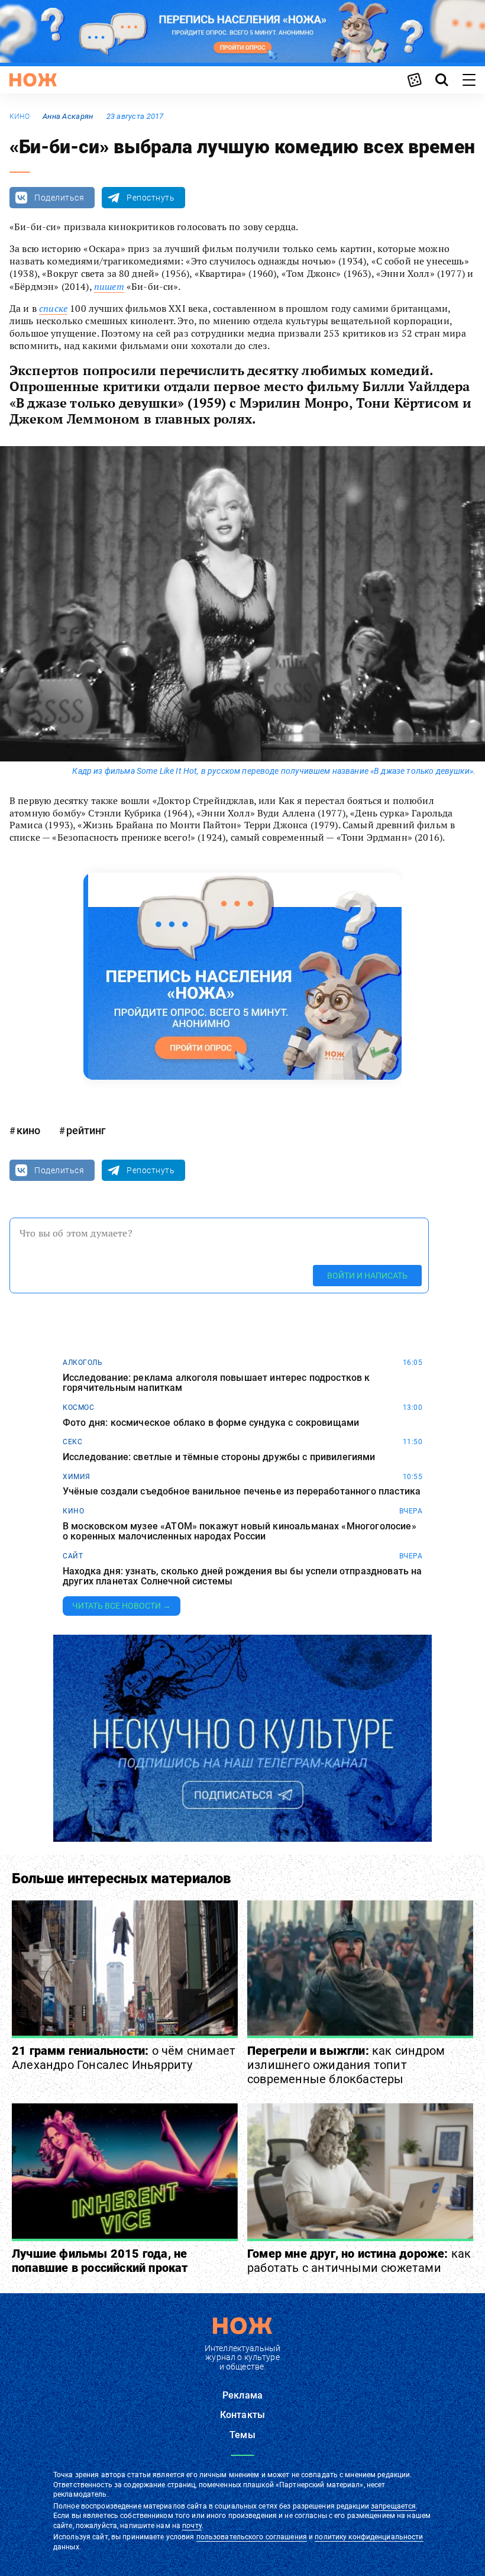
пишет (109, 286)
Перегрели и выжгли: (346, 2065)
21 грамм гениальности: (124, 2058)
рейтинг (86, 1130)
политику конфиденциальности (369, 2537)
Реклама (242, 2395)
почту (192, 2526)
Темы (242, 2435)
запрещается (393, 2506)
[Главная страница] (33, 80)
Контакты (242, 2415)
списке (53, 308)
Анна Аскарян (68, 116)
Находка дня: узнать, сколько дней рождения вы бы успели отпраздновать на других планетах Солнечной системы (242, 1576)
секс (72, 1442)
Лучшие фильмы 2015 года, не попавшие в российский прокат (100, 2261)
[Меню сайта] (469, 80)
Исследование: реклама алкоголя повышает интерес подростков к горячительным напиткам (216, 1383)
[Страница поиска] (442, 80)
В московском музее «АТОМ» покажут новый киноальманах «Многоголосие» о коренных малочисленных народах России (240, 1531)
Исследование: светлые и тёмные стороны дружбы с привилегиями (219, 1457)
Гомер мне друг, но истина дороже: (359, 2261)
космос (78, 1408)
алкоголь (83, 1363)
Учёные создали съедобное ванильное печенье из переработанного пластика (242, 1492)
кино (20, 117)
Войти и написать (367, 1276)
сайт (73, 1556)
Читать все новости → (122, 1606)
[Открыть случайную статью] (415, 80)
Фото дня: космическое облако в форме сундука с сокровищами (211, 1423)
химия (77, 1477)
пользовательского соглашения (252, 2537)
